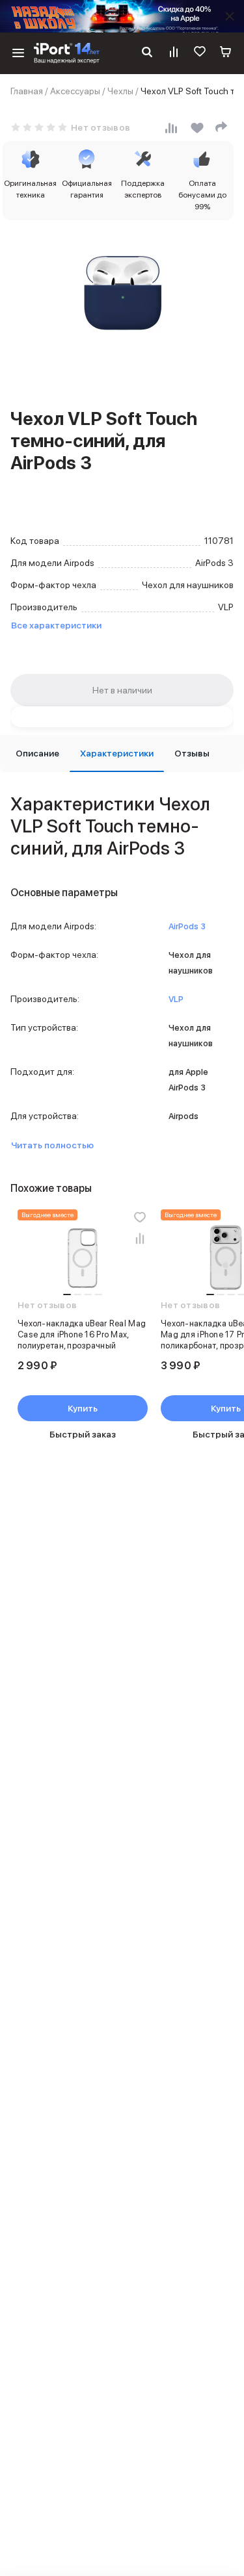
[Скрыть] (230, 16)
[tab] (37, 753)
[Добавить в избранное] (140, 1217)
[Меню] (18, 53)
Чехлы (120, 91)
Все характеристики (56, 625)
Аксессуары (75, 91)
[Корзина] (226, 53)
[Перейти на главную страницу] (67, 53)
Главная (27, 91)
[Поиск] (147, 53)
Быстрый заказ (83, 1434)
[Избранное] (200, 53)
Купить (83, 1408)
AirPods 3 (187, 926)
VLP (176, 999)
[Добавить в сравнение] (140, 1238)
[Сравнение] (174, 53)
